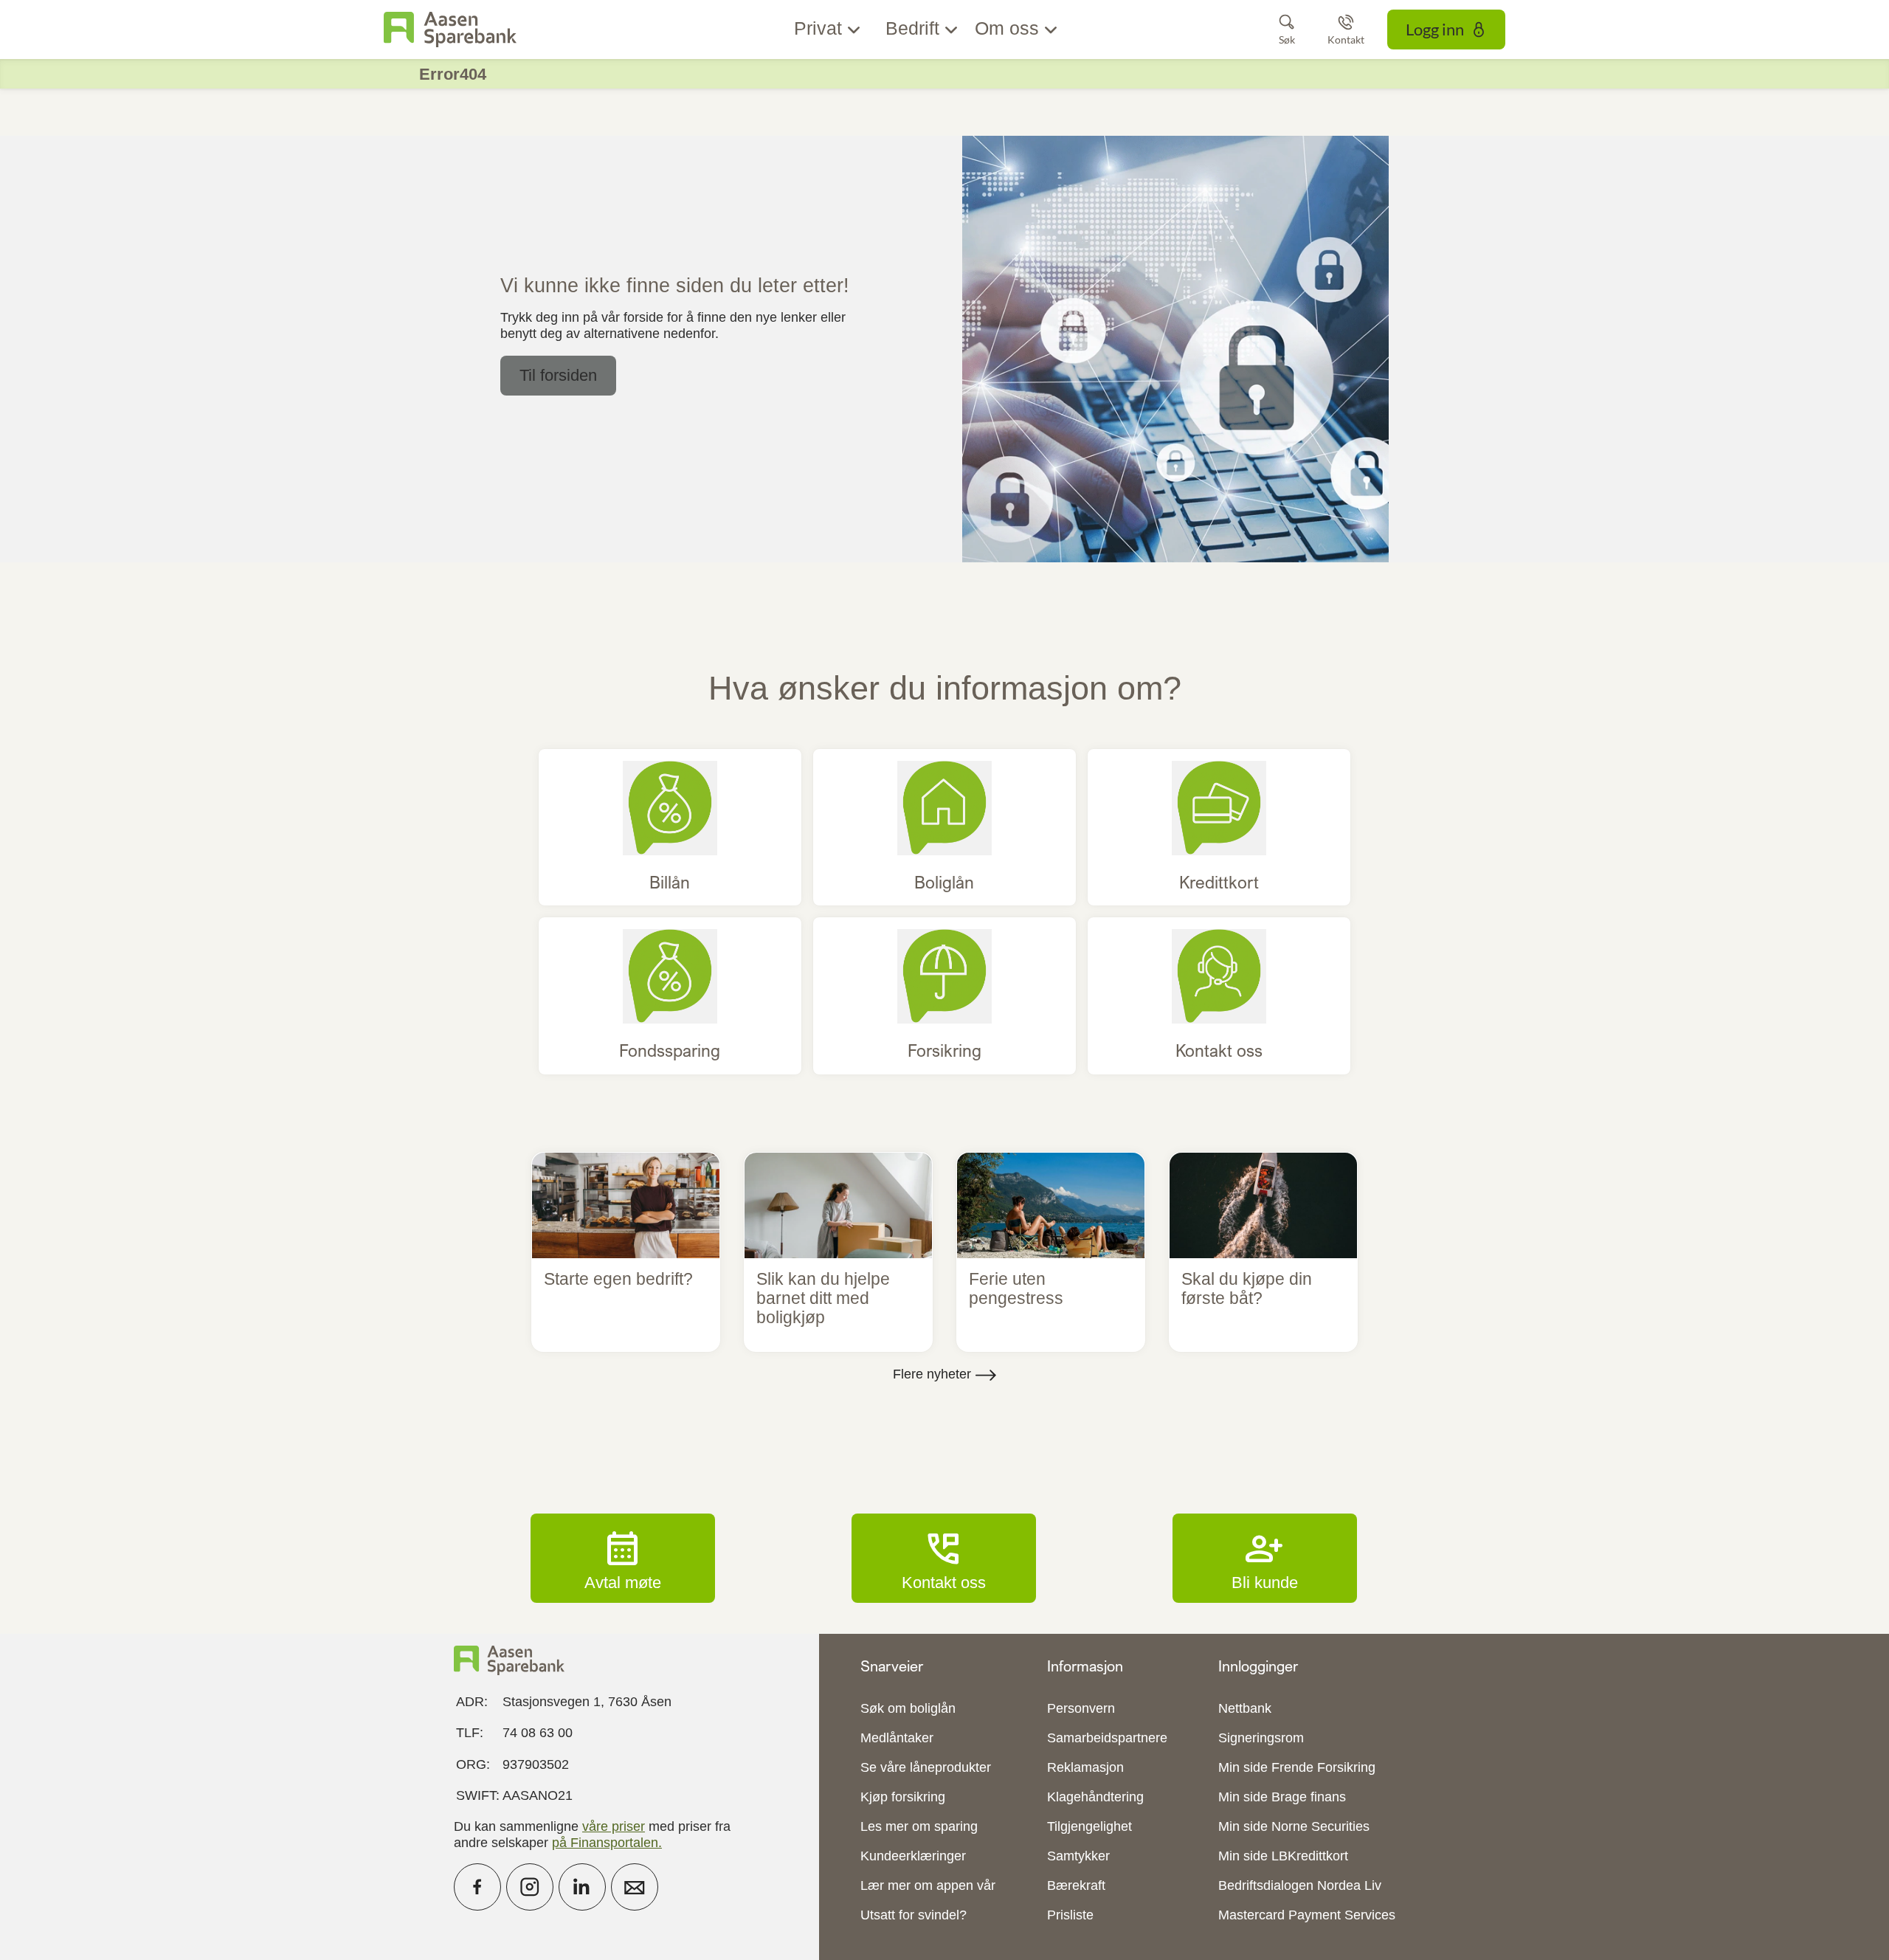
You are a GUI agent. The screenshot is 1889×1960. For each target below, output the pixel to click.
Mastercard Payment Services (1307, 1915)
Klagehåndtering (1095, 1797)
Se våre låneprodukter (926, 1767)
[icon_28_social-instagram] (530, 1887)
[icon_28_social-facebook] (477, 1887)
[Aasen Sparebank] (450, 30)
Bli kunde (1265, 1558)
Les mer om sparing (919, 1826)
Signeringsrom (1261, 1738)
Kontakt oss (944, 1558)
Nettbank (1245, 1708)
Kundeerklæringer (913, 1856)
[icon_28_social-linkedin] (582, 1887)
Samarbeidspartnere (1107, 1738)
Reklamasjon (1085, 1767)
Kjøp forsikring (903, 1797)
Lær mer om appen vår (928, 1885)
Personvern (1081, 1708)
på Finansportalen (605, 1843)
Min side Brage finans (1282, 1797)
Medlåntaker (897, 1738)
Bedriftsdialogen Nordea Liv (1300, 1885)
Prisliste (1070, 1915)
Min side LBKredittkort (1283, 1856)
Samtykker (1078, 1856)
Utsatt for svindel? (914, 1915)
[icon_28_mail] (635, 1887)
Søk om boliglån (908, 1708)
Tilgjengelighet (1089, 1826)
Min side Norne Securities (1294, 1826)
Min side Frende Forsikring (1297, 1767)
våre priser (614, 1826)
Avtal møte (623, 1558)
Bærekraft (1076, 1885)
